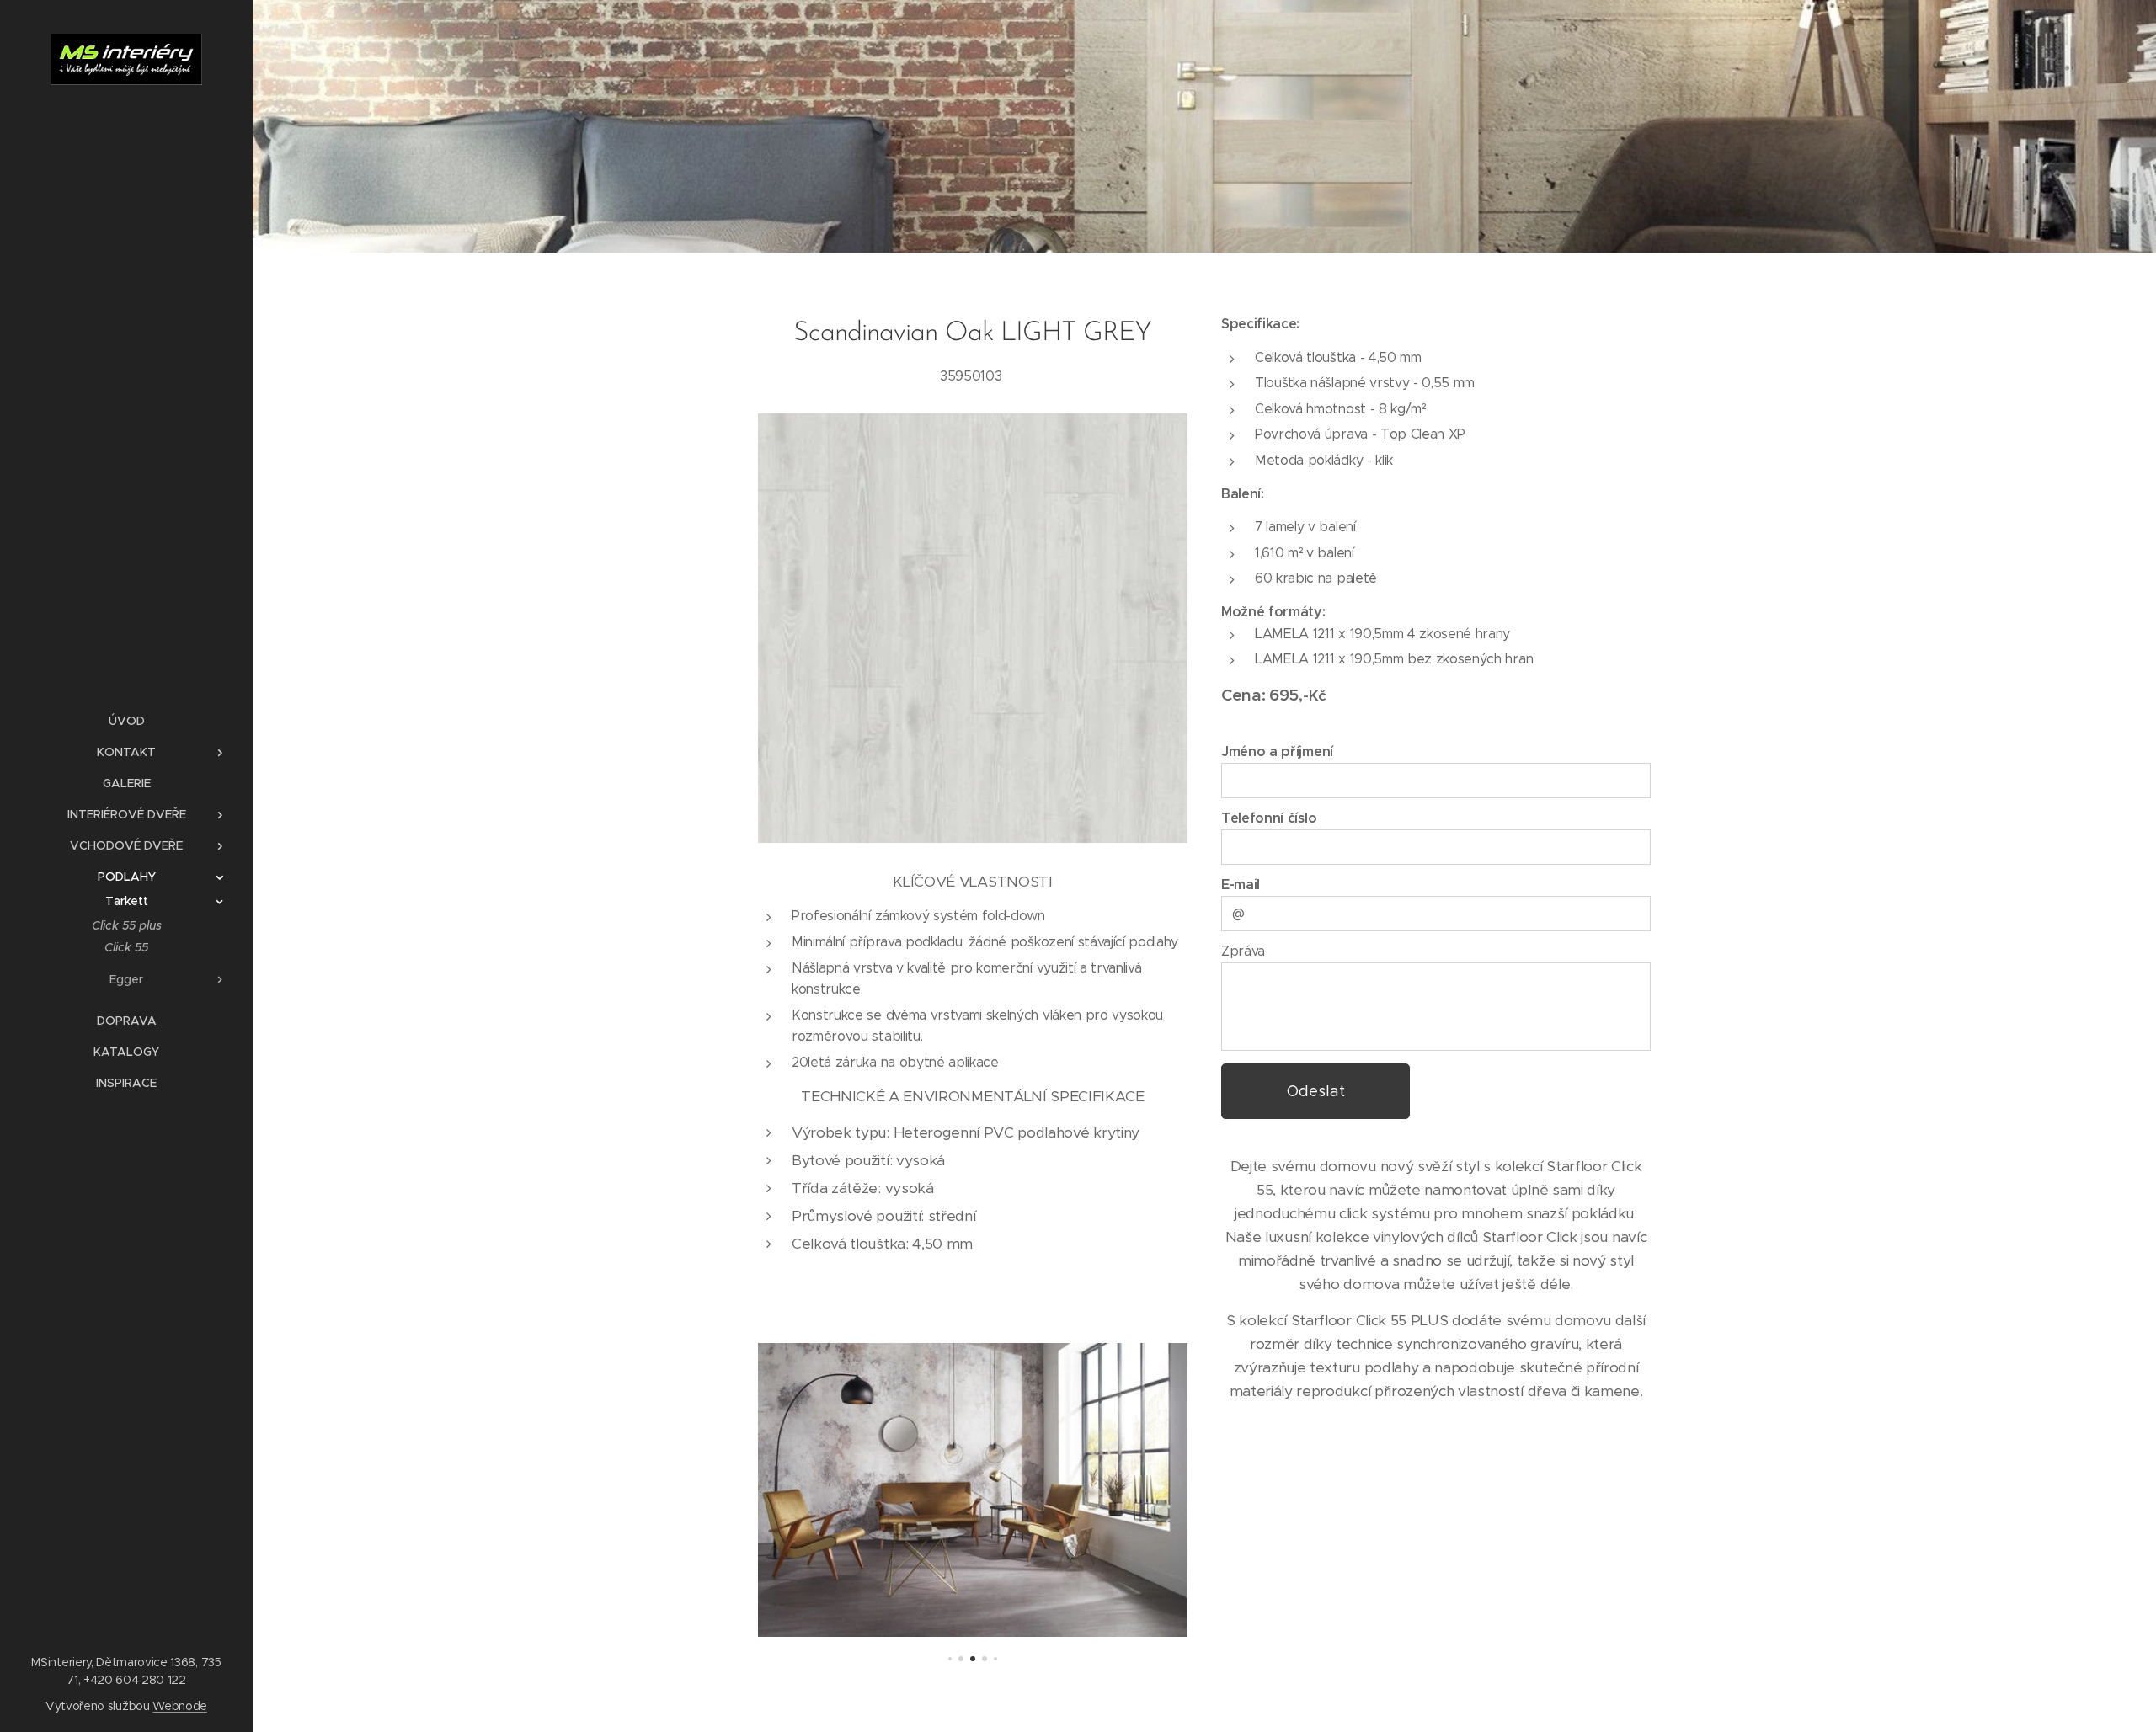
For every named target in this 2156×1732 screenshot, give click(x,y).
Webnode (180, 1706)
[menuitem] (126, 721)
